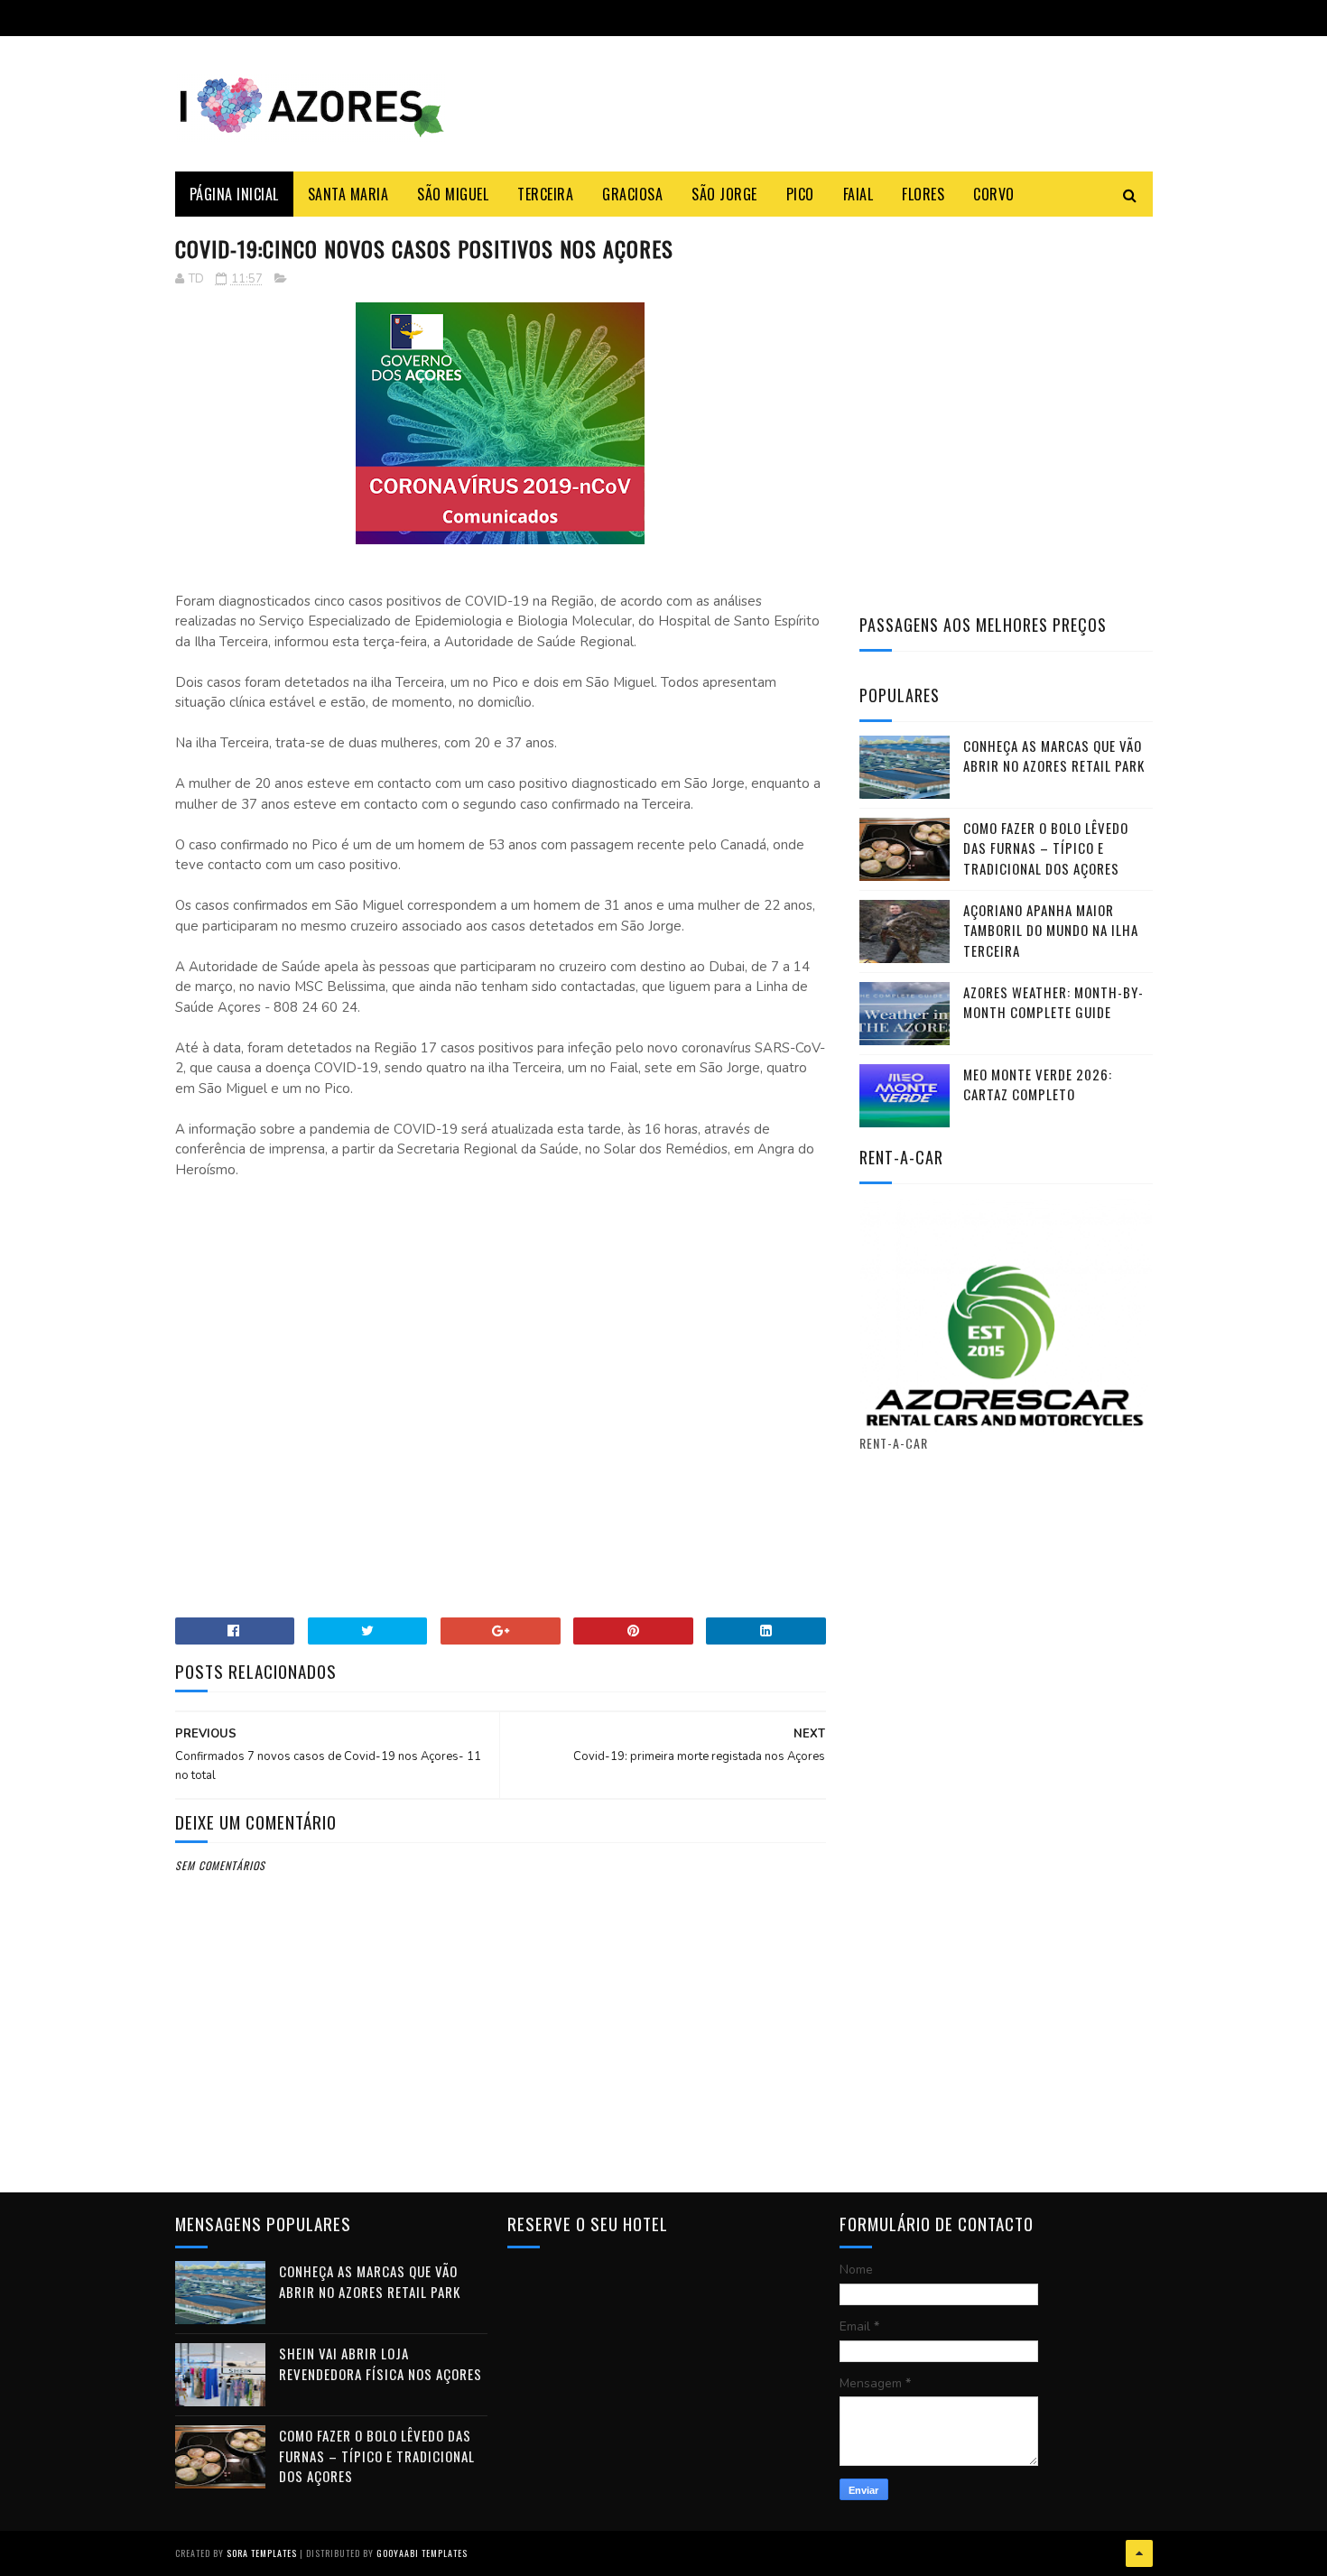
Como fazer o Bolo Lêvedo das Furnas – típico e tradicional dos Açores (1046, 848)
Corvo (994, 194)
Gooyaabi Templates (422, 2553)
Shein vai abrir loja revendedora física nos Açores (380, 2363)
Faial (858, 194)
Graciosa (632, 194)
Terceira (545, 194)
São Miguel (453, 194)
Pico (800, 194)
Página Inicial (234, 194)
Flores (923, 194)
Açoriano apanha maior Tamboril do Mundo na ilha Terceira (1051, 930)
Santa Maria (348, 194)
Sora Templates (262, 2553)
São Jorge (724, 194)
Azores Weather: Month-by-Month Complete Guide (1053, 1002)
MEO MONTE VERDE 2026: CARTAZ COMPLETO (1038, 1084)
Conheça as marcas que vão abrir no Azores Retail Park (1054, 756)
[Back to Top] (1139, 2553)
